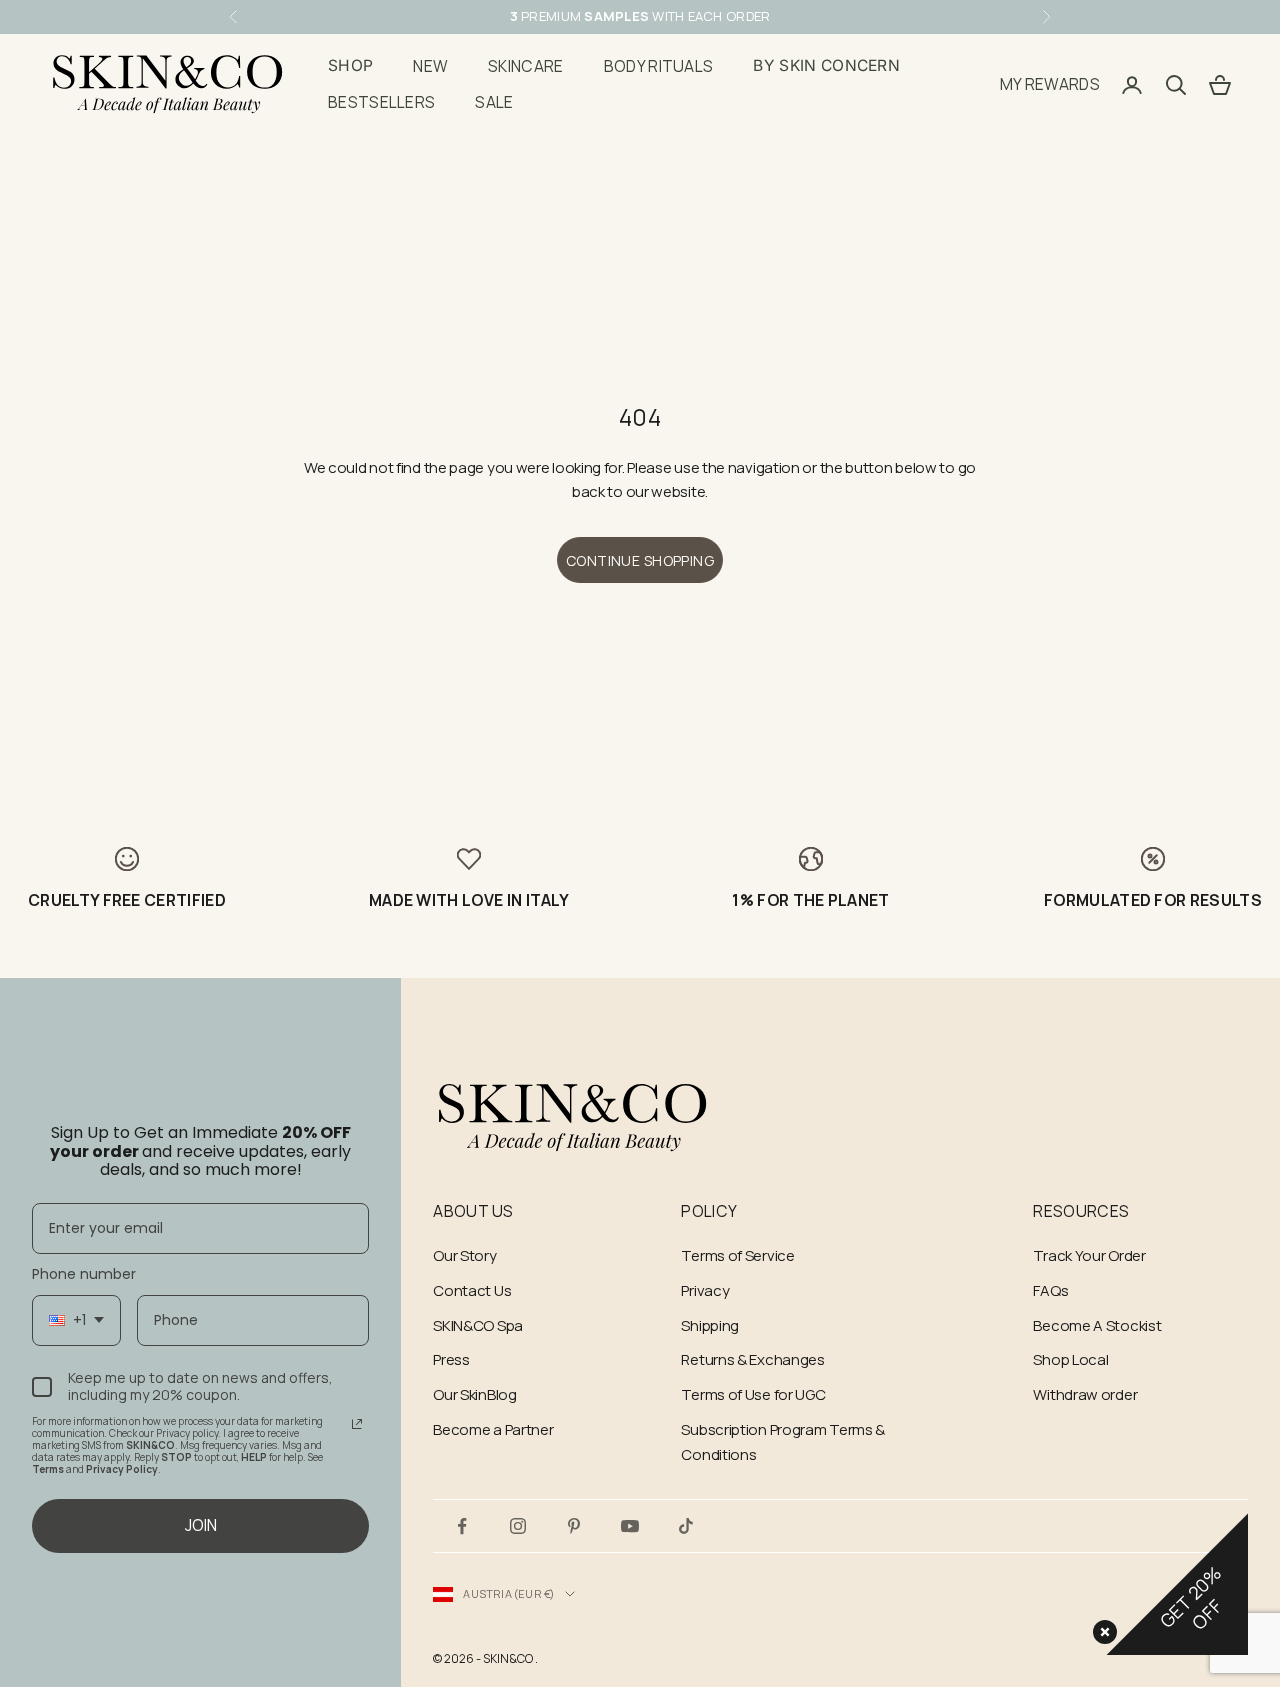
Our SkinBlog (474, 1394)
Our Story (464, 1255)
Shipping (710, 1325)
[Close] (1101, 1628)
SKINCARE (526, 66)
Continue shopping (640, 560)
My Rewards (1050, 84)
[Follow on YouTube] (630, 1526)
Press (451, 1359)
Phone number (84, 1274)
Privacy (705, 1290)
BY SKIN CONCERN (826, 65)
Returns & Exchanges (752, 1359)
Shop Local (1070, 1359)
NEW (430, 66)
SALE (494, 103)
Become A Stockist (1097, 1325)
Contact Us (472, 1290)
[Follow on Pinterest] (574, 1526)
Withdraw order (1085, 1394)
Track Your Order (1089, 1255)
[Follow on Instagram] (518, 1526)
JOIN (201, 1525)
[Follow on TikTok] (686, 1526)
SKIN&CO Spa (478, 1325)
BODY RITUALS (659, 66)
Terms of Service (737, 1255)
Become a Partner (493, 1429)
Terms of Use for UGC (753, 1394)
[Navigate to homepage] (573, 1118)
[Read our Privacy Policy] (357, 1424)
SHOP (350, 65)
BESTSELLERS (381, 103)
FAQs (1050, 1290)
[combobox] (76, 1320)
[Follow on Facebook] (462, 1526)
